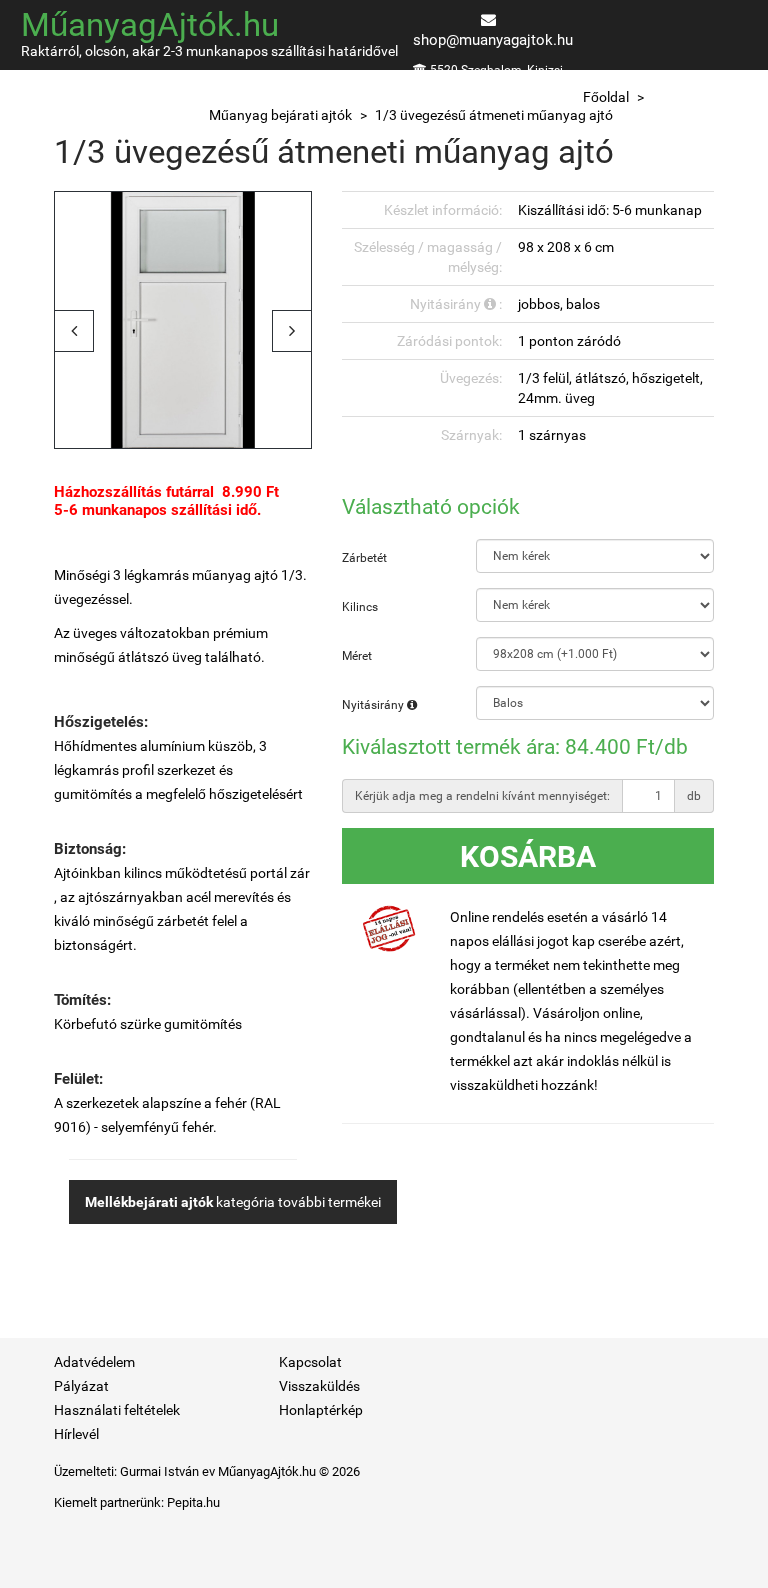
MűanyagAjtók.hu (150, 24)
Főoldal (606, 97)
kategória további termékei (233, 1202)
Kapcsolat (310, 1362)
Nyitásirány (374, 705)
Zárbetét (364, 558)
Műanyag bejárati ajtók (280, 115)
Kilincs (360, 607)
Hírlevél (76, 1434)
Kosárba (528, 856)
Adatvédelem (94, 1362)
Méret (357, 656)
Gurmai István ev (167, 1471)
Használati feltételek (117, 1410)
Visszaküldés (319, 1386)
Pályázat (81, 1386)
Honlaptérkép (321, 1410)
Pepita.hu (193, 1502)
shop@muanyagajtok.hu (493, 40)
